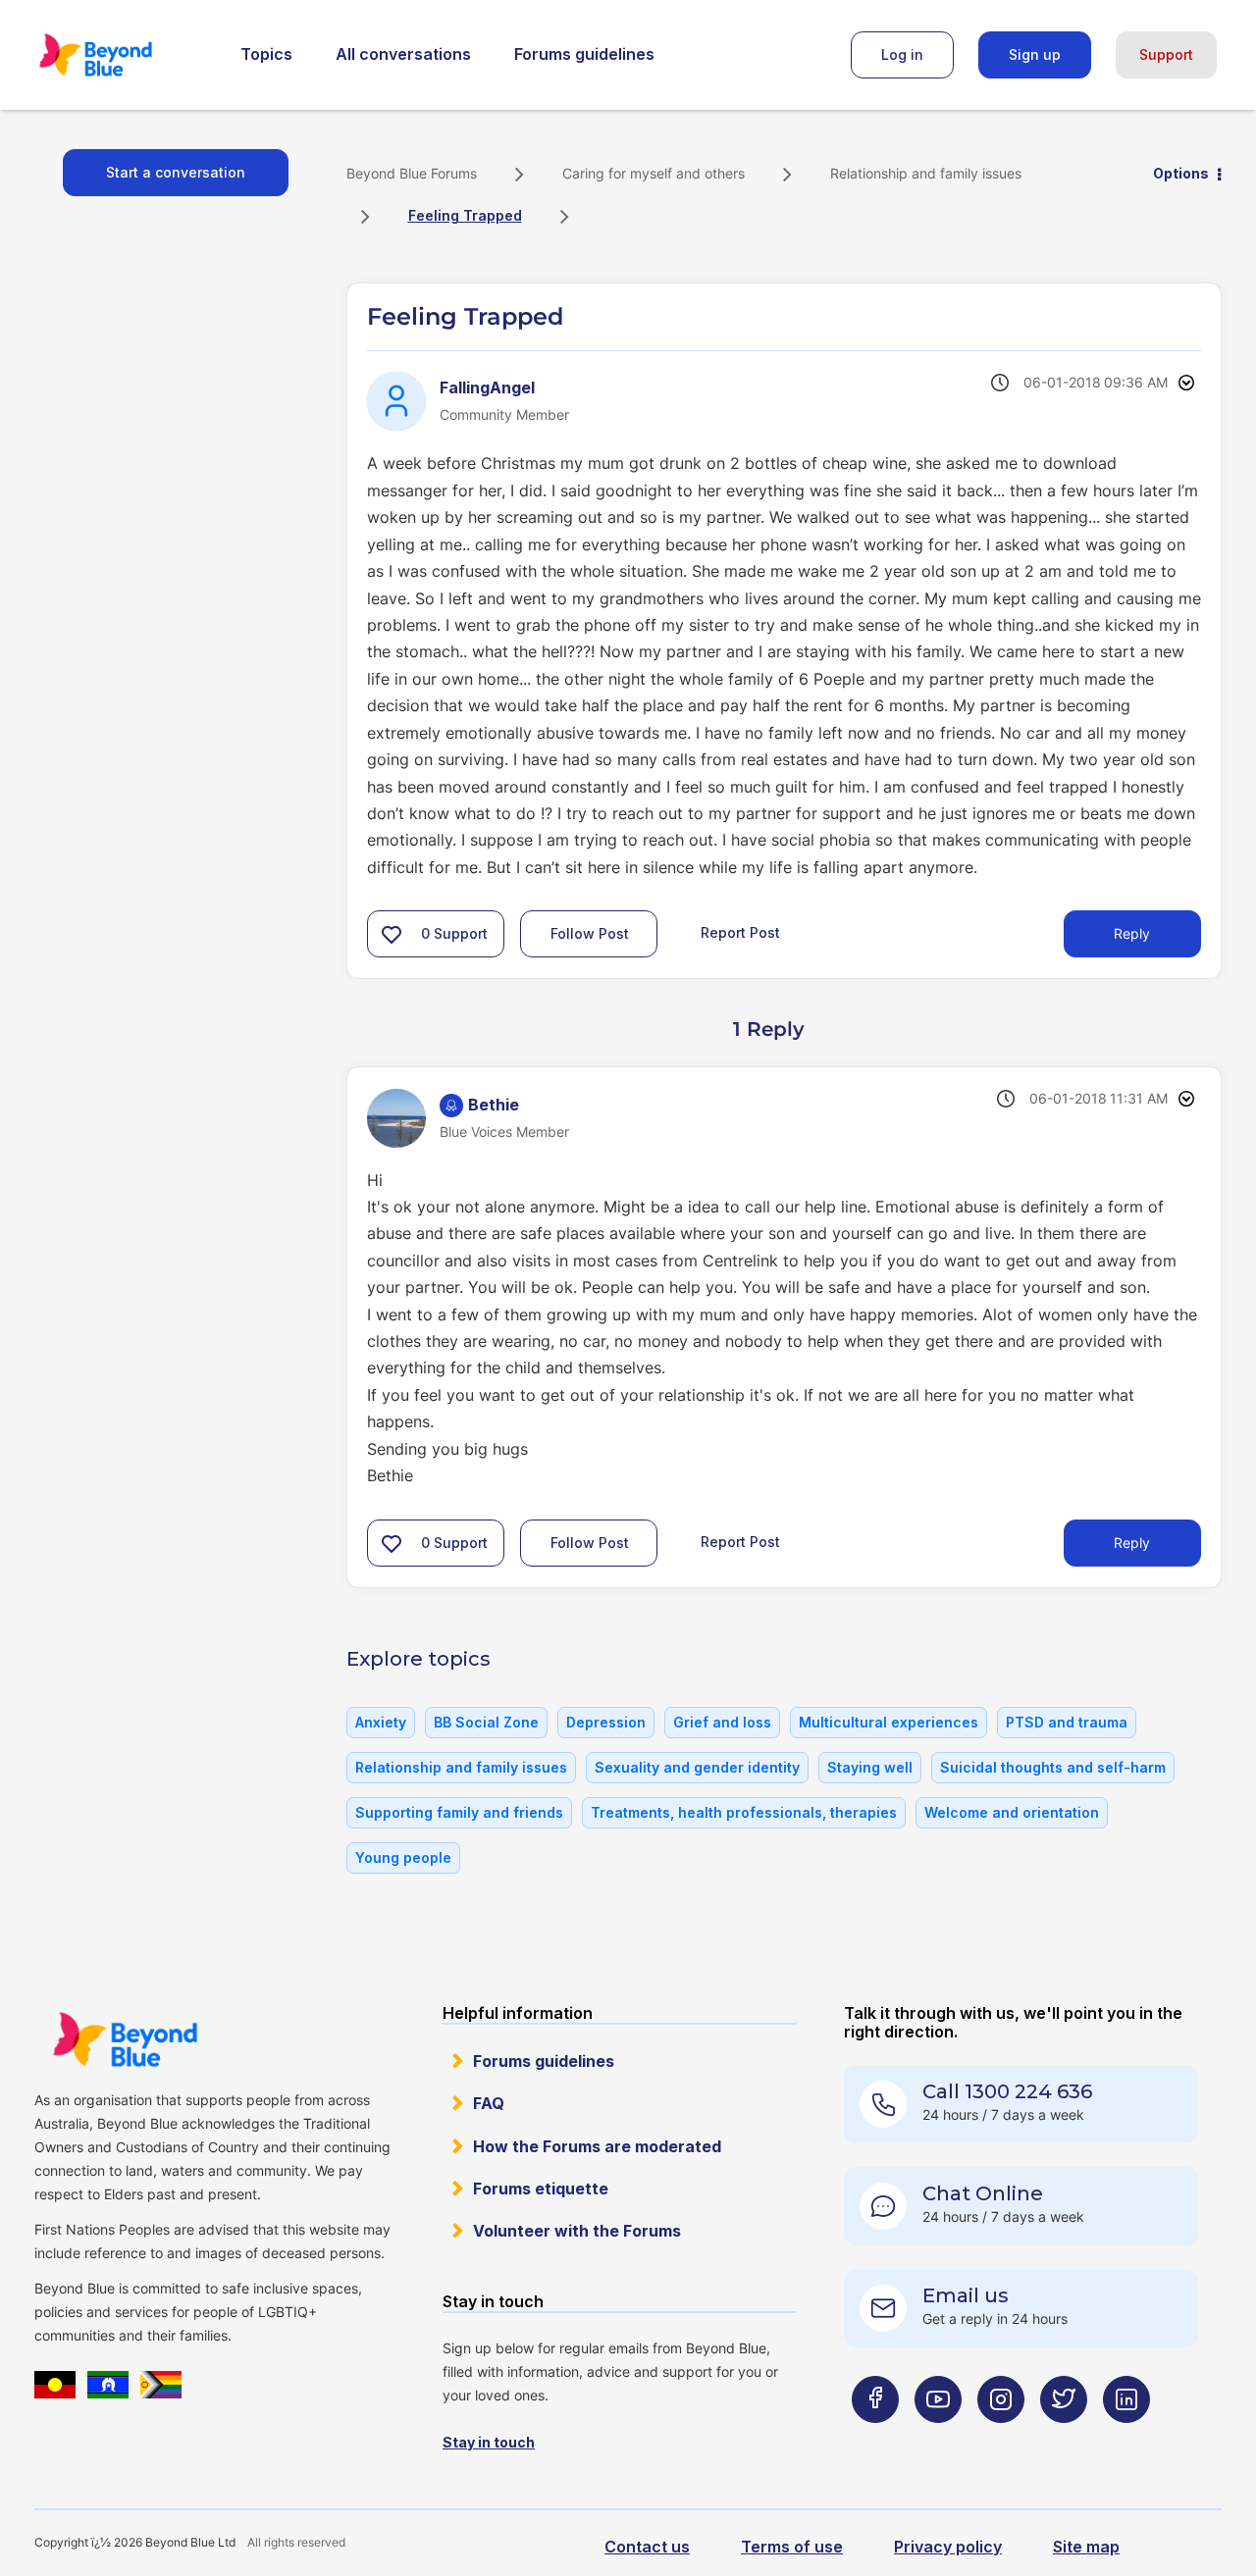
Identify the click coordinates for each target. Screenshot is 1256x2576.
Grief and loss (722, 1722)
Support (1166, 54)
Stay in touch (489, 2442)
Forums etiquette (541, 2189)
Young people (403, 1857)
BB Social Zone (486, 1722)
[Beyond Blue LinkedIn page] (1126, 2438)
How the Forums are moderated (597, 2146)
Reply (1132, 933)
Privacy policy (948, 2547)
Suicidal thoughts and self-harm (1053, 1767)
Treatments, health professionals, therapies (744, 1812)
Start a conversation (176, 172)
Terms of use (792, 2547)
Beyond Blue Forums (123, 55)
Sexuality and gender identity (697, 1767)
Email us (966, 2295)
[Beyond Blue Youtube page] (938, 2438)
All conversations (403, 54)
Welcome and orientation (1012, 1812)
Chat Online (983, 2193)
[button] (392, 934)
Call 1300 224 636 (1007, 2091)
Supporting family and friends (459, 1812)
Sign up (1035, 54)
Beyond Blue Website (125, 2039)
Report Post (740, 932)
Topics (266, 54)
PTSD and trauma (1067, 1722)
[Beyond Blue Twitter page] (1064, 2438)
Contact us (647, 2547)
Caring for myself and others (654, 173)
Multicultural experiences (889, 1722)
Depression (606, 1722)
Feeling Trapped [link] (465, 215)
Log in (902, 54)
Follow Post (590, 933)
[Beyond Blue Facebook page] (875, 2438)
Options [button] (1181, 173)
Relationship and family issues (926, 173)
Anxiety (381, 1722)
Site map (1086, 2547)
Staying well (870, 1767)
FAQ (489, 2103)
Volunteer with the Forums (577, 2231)
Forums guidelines (584, 54)
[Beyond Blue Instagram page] (1001, 2438)
